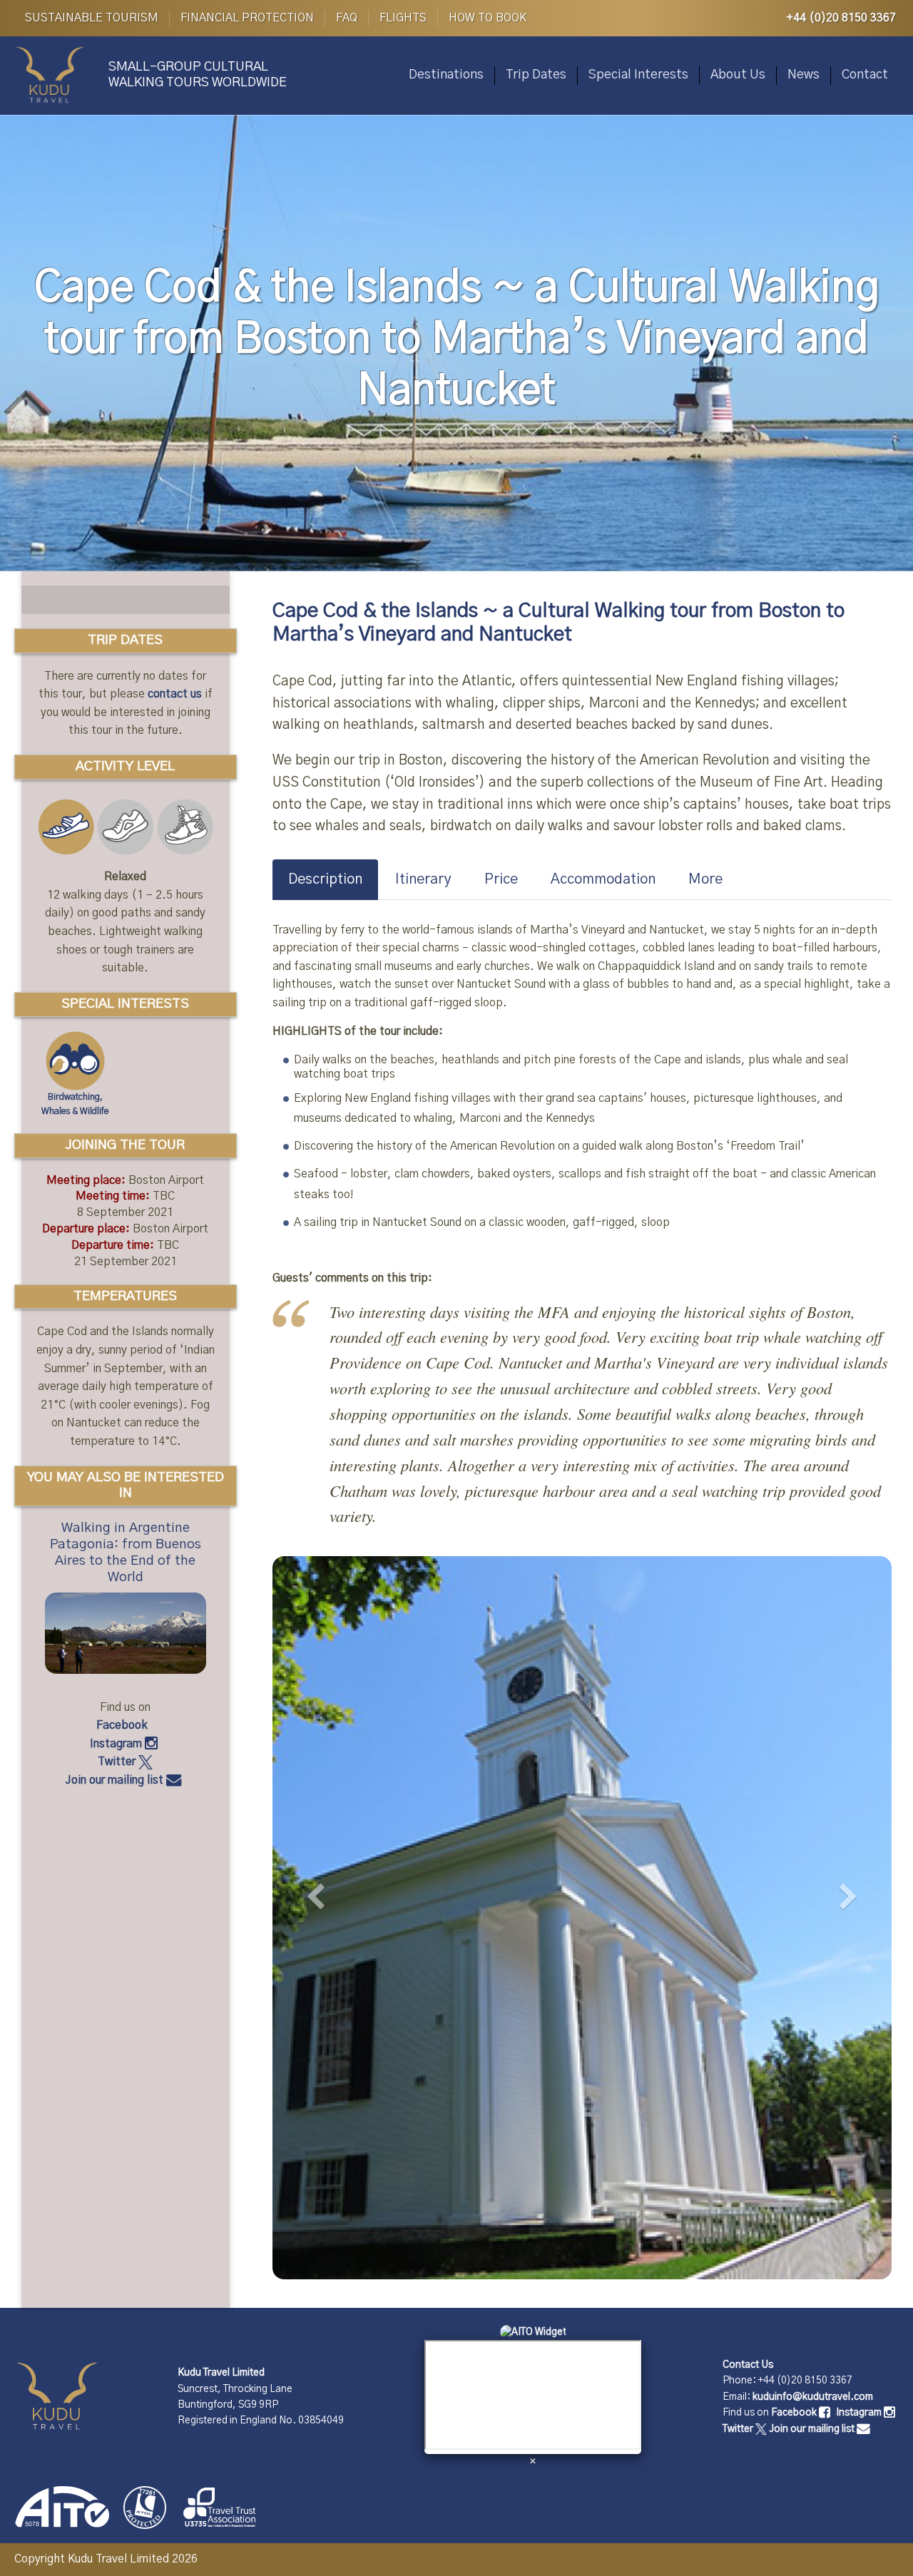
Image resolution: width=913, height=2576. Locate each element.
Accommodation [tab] (603, 879)
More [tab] (705, 879)
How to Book (488, 18)
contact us (175, 694)
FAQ (347, 18)
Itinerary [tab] (423, 879)
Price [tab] (501, 879)
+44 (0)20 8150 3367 (841, 18)
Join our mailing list (116, 1780)
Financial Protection (247, 18)
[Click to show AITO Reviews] (533, 2332)
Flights (403, 18)
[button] (319, 1912)
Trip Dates (536, 75)
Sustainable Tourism (92, 18)
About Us (738, 75)
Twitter (118, 1762)
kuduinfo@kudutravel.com (813, 2397)
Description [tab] (325, 879)
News (804, 75)
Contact (865, 75)
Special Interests (638, 75)
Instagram (117, 1744)
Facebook (123, 1725)
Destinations (446, 75)
